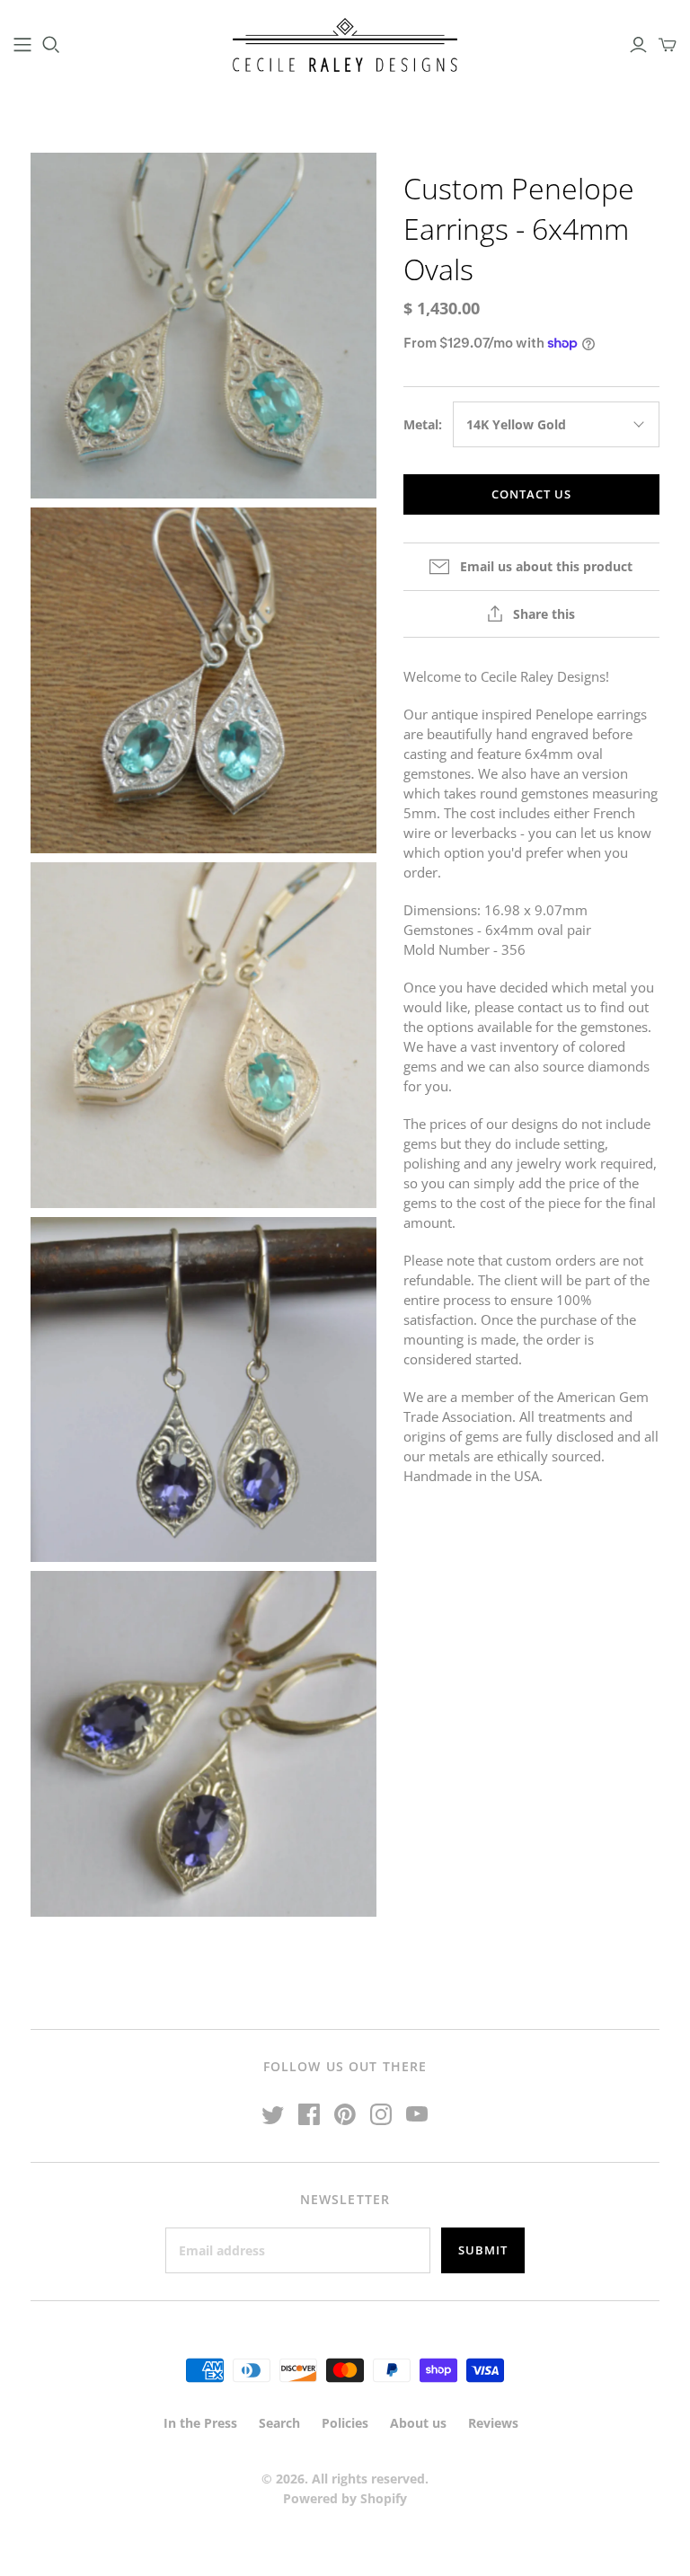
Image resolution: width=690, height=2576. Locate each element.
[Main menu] (22, 45)
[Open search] (51, 45)
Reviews (493, 2423)
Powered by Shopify (345, 2498)
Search (279, 2423)
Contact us (531, 494)
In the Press (200, 2423)
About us (418, 2423)
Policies (345, 2423)
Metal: (423, 424)
